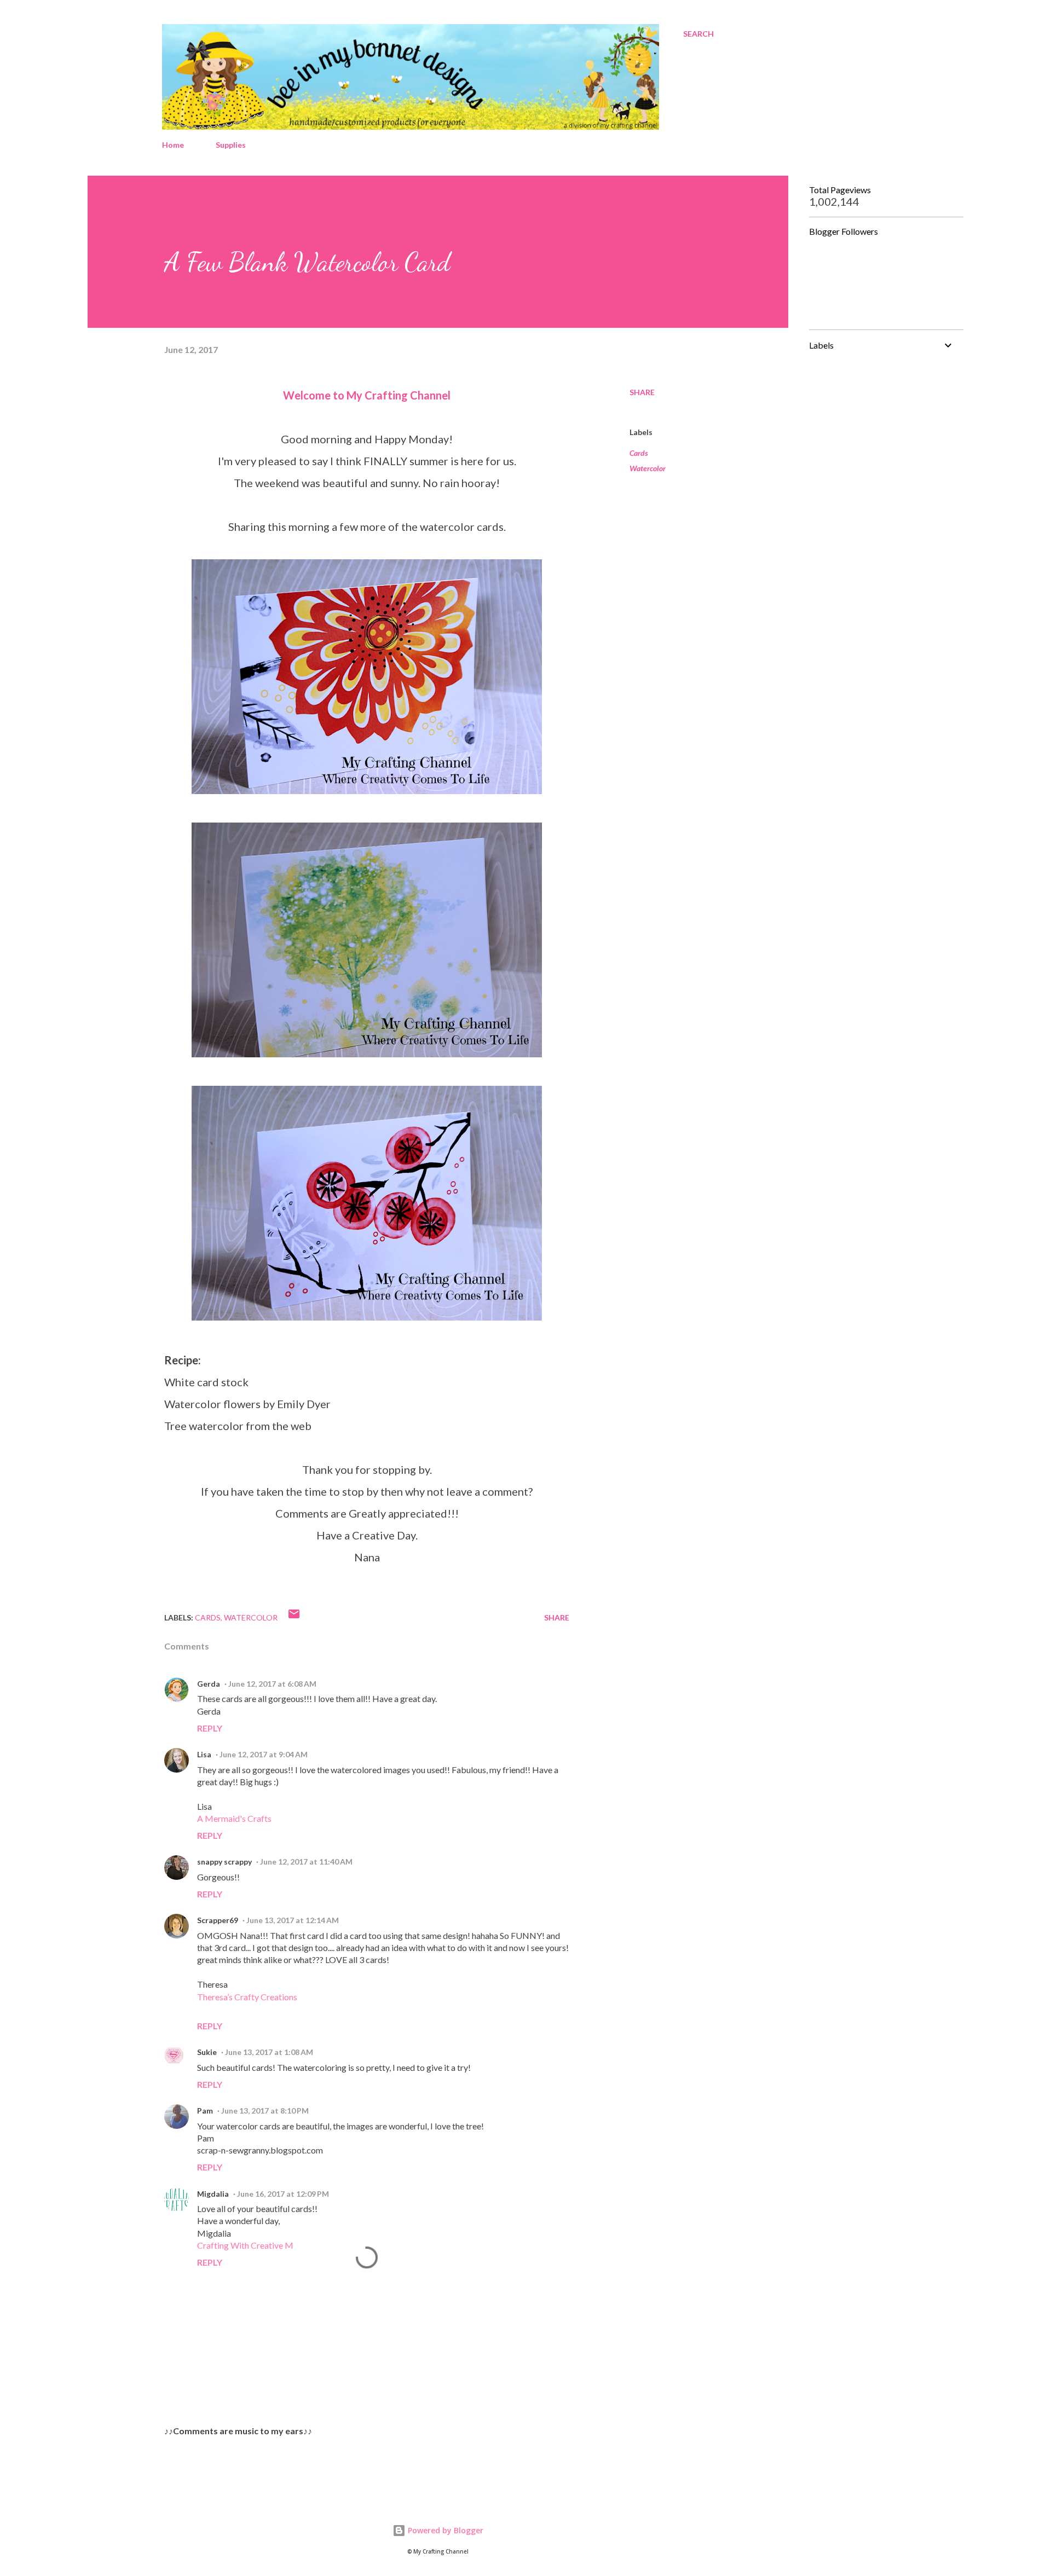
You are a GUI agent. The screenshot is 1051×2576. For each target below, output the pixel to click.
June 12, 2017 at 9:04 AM (264, 1754)
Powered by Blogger (444, 2530)
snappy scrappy (224, 1862)
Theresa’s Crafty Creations (247, 1997)
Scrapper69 (218, 1920)
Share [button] (642, 392)
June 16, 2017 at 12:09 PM (283, 2194)
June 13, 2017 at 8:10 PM (265, 2111)
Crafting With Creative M (245, 2245)
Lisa (204, 1754)
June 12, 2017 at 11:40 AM (306, 1862)
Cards (639, 453)
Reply (210, 1728)
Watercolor (648, 468)
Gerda (209, 1684)
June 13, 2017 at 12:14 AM (293, 1920)
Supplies (231, 145)
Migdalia (213, 2194)
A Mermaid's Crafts (234, 1818)
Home (173, 145)
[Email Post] (294, 1617)
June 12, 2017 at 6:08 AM (272, 1684)
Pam (205, 2111)
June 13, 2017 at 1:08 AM (269, 2052)
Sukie (207, 2052)
